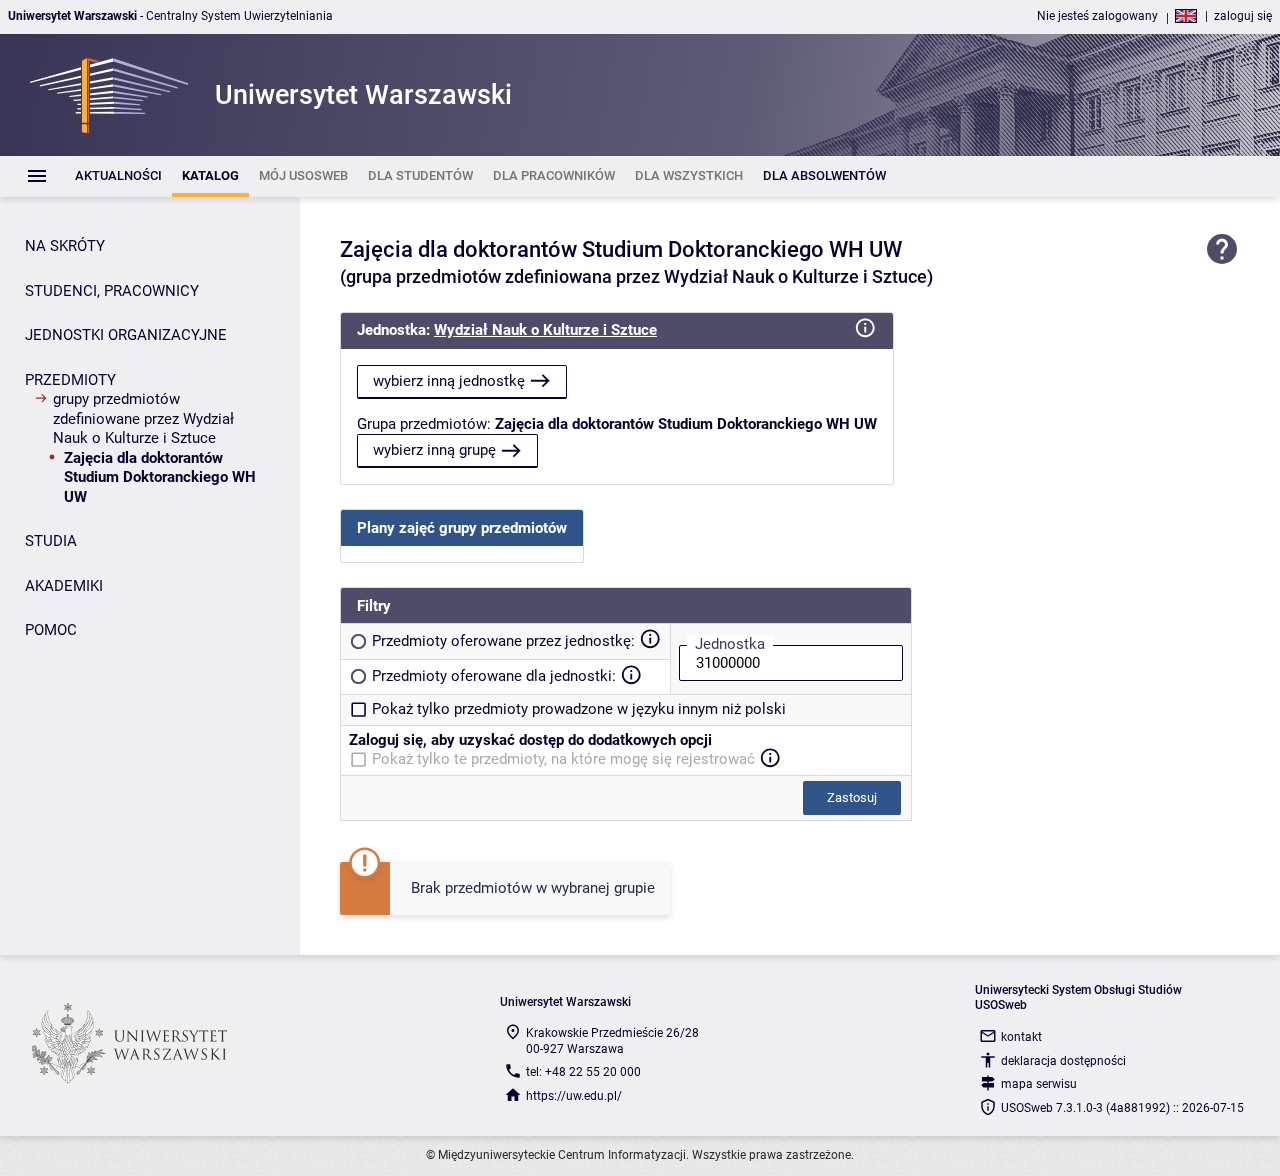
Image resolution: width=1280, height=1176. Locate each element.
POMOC (51, 630)
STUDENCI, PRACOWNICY (112, 291)
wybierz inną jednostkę (449, 381)
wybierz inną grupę (434, 450)
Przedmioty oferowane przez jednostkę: (503, 641)
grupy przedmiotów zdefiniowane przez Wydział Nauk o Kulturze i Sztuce (143, 418)
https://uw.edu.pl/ (574, 1096)
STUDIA (51, 541)
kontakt (1021, 1037)
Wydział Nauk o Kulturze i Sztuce (545, 330)
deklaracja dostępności (1063, 1061)
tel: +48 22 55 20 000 (583, 1072)
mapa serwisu (1039, 1084)
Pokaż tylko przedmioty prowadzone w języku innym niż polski (579, 709)
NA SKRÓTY (65, 246)
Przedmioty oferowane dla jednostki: (494, 676)
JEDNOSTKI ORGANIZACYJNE (126, 335)
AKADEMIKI (64, 586)
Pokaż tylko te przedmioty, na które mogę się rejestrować (563, 759)
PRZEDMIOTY (70, 380)
